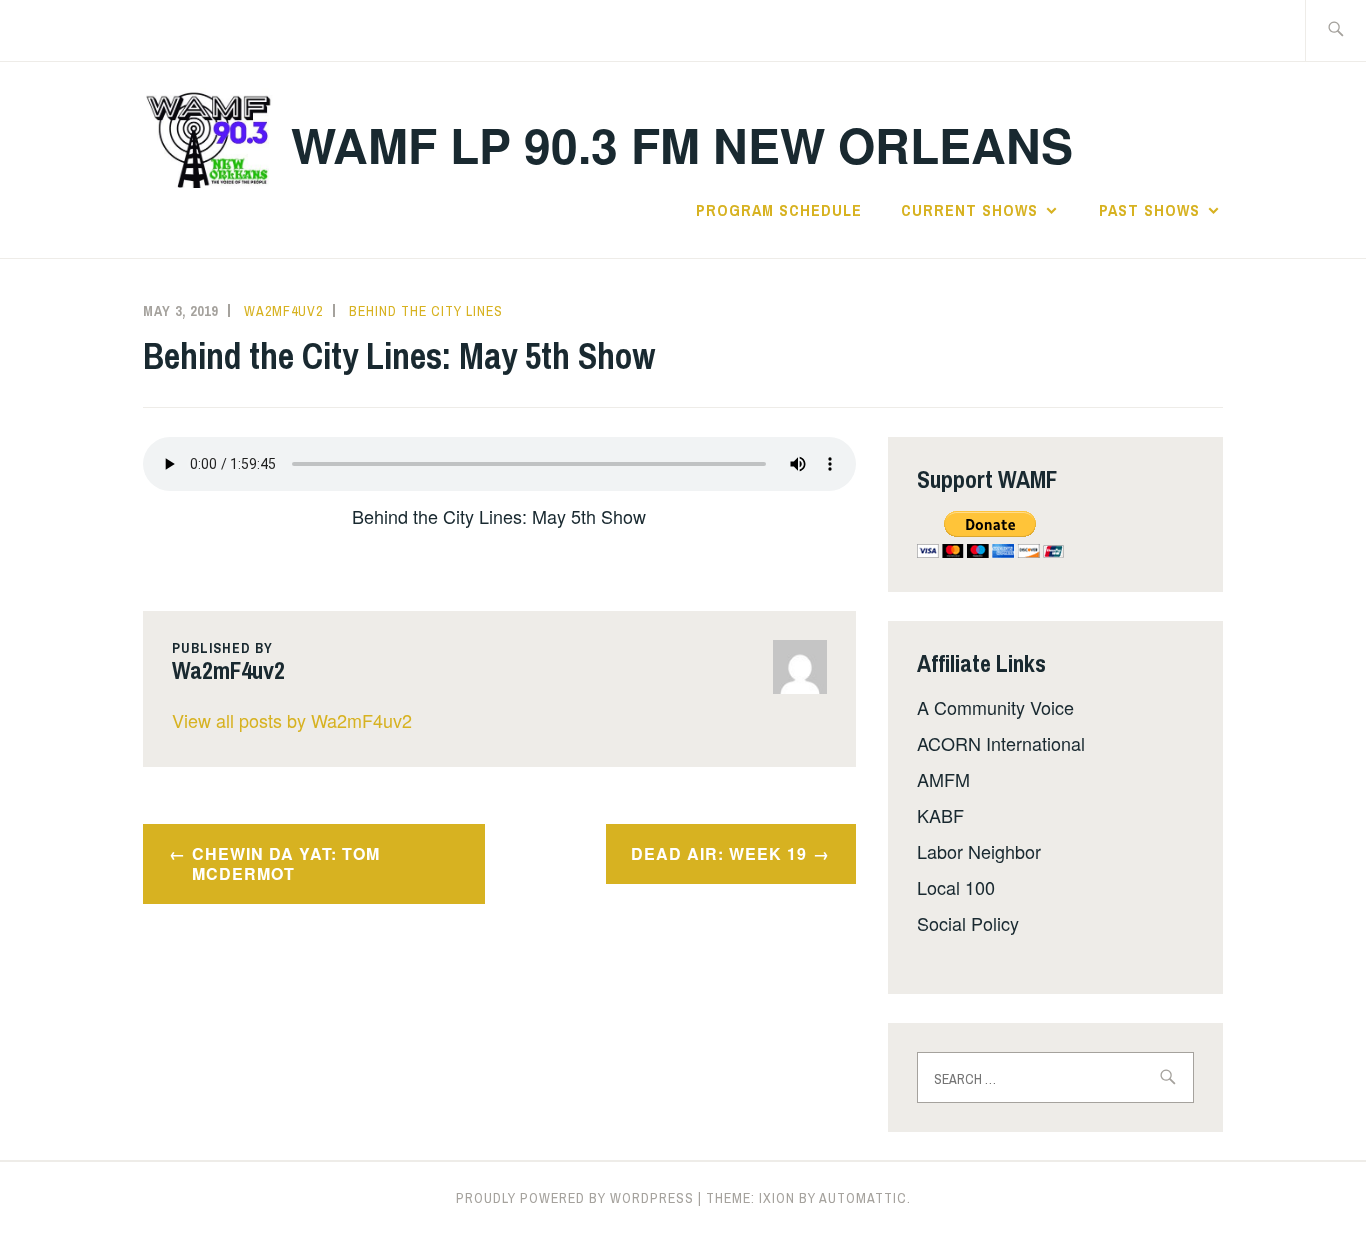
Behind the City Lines (426, 311)
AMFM (943, 779)
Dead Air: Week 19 (719, 853)
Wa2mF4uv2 (283, 311)
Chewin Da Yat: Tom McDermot (286, 864)
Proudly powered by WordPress (575, 1198)
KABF (940, 815)
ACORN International (1001, 743)
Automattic (863, 1198)
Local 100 (956, 887)
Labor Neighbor (979, 851)
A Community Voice (995, 707)
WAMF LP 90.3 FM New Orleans (682, 144)
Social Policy (968, 923)
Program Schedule (779, 210)
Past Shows (1149, 210)
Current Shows (969, 210)
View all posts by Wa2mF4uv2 (292, 720)
